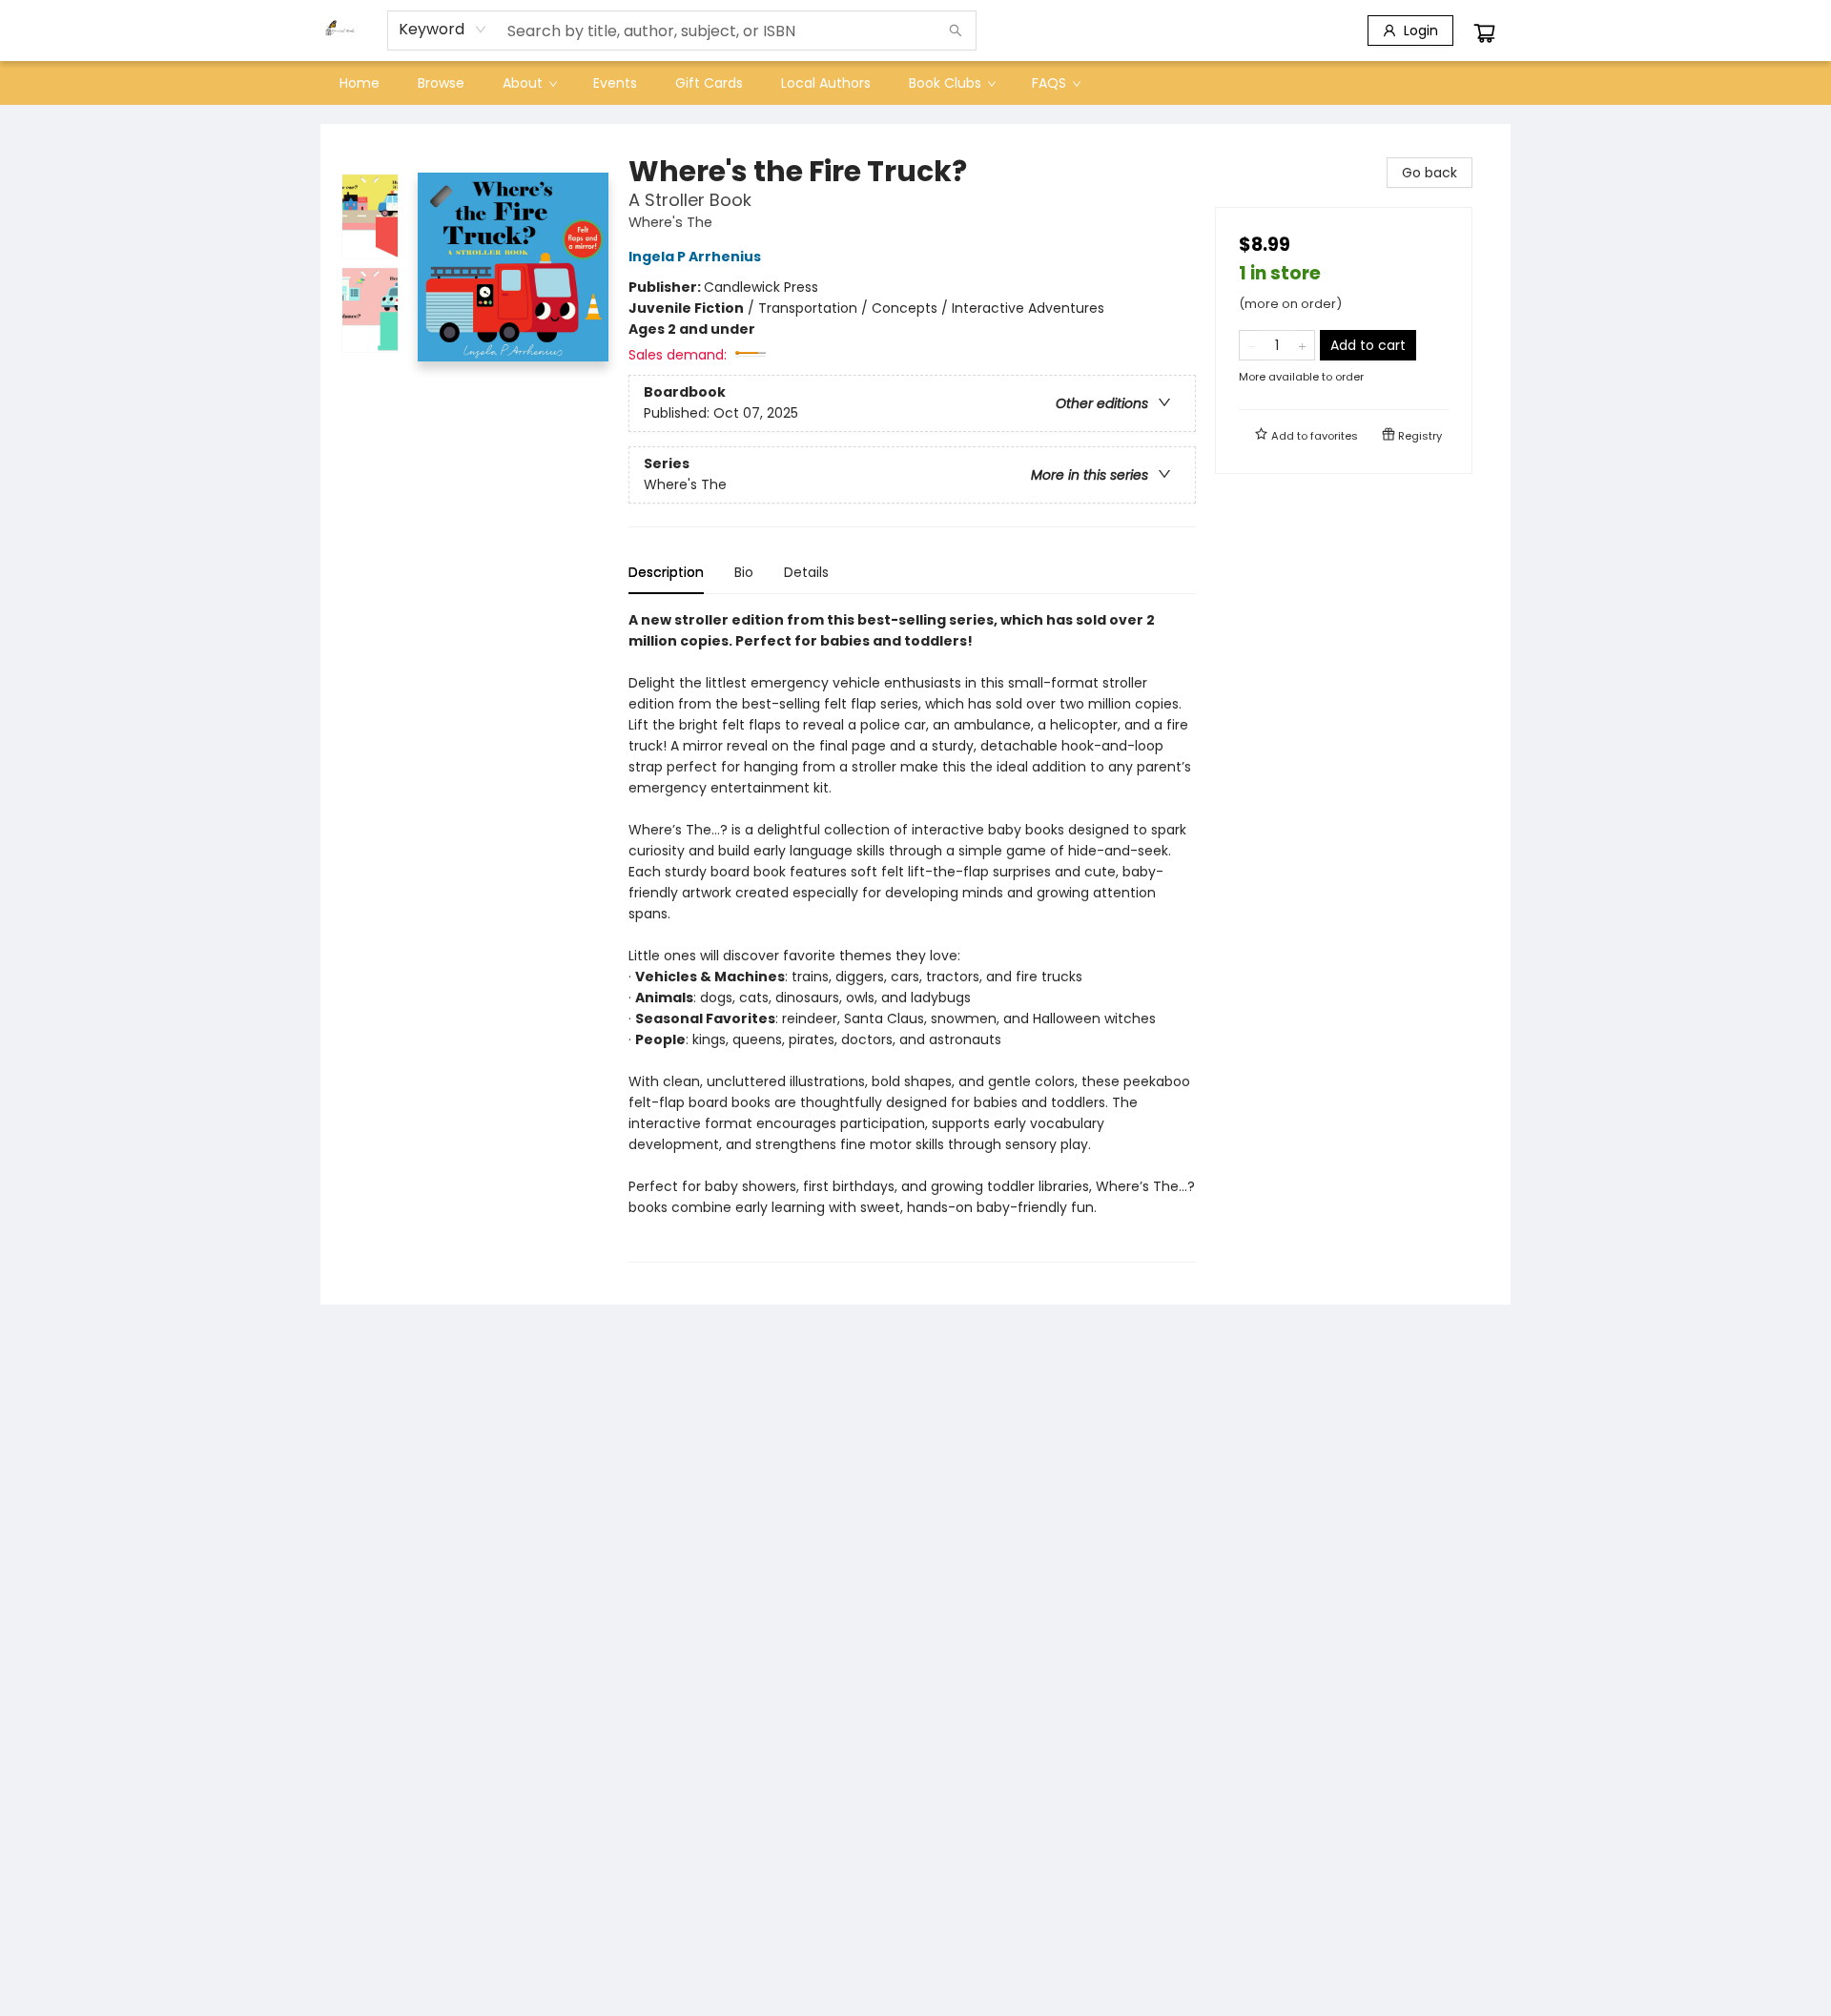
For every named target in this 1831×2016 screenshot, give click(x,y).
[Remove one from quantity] (1252, 345)
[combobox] (443, 30)
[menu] (915, 83)
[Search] (956, 31)
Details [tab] (806, 572)
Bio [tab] (744, 572)
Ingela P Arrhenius (695, 257)
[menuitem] (360, 83)
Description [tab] (666, 572)
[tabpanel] (912, 936)
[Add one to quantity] (1302, 345)
